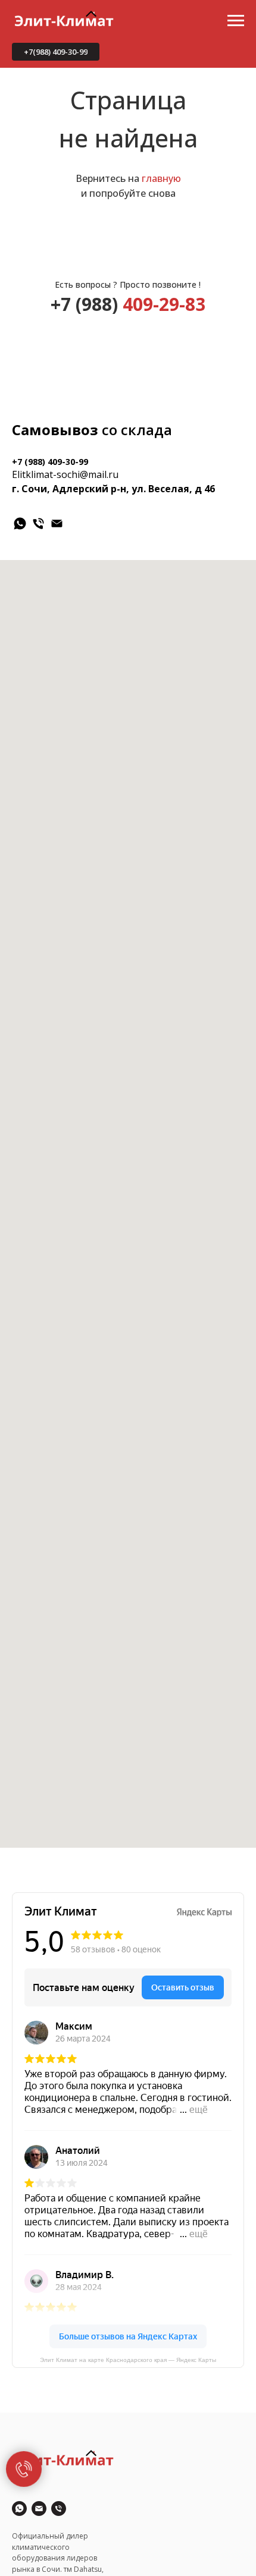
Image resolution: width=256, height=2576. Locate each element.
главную (161, 178)
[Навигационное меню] (236, 21)
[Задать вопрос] (19, 2509)
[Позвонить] (59, 2509)
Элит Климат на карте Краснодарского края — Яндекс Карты (128, 2360)
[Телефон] (38, 523)
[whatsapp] (20, 523)
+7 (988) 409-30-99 (50, 462)
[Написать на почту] (39, 2509)
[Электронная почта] (57, 523)
